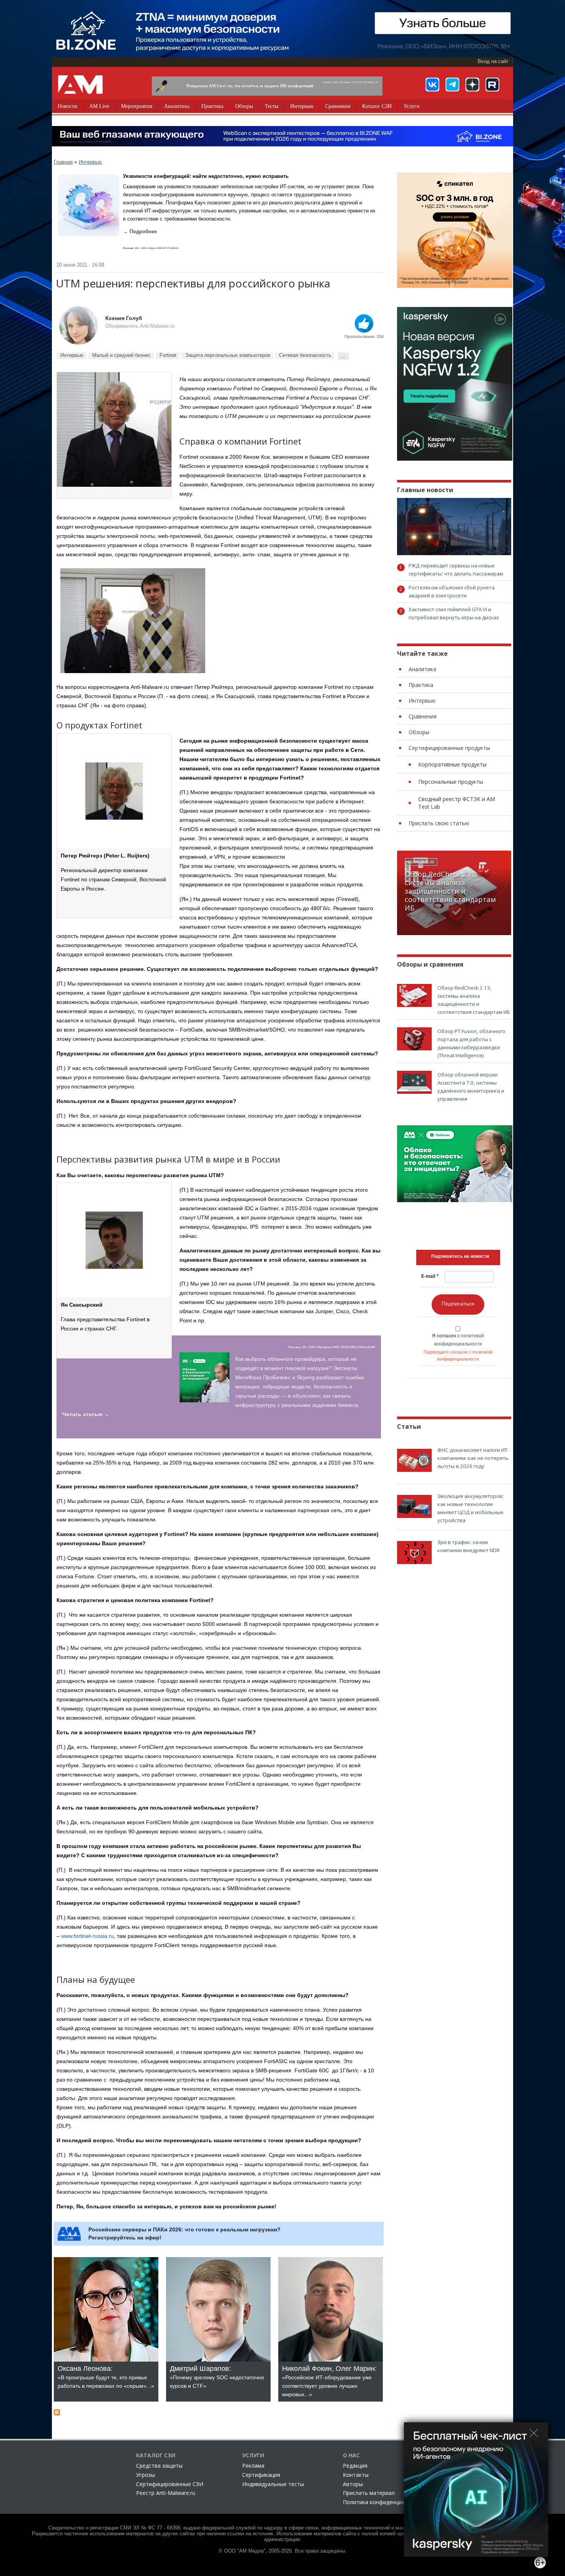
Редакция (355, 2466)
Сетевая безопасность (305, 355)
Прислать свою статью (439, 823)
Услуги (412, 106)
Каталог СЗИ (377, 106)
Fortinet (168, 355)
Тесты (272, 106)
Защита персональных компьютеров (228, 355)
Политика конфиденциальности (385, 2502)
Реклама (253, 2466)
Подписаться (458, 1304)
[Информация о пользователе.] (78, 325)
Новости (67, 106)
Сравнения (338, 106)
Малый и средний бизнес (121, 355)
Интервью (302, 106)
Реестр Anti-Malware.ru (166, 2493)
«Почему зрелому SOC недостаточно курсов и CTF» (217, 2377)
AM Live (99, 106)
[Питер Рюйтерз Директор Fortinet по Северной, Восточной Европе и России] (114, 430)
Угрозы (145, 2475)
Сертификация (261, 2475)
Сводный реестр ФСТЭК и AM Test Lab (457, 803)
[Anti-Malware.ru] (80, 85)
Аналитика (177, 106)
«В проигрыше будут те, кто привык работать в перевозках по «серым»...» (106, 2377)
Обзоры (244, 106)
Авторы (353, 2484)
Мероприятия (137, 106)
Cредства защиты (159, 2466)
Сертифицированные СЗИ (170, 2484)
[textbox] (460, 1256)
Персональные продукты (451, 782)
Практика (212, 106)
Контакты (356, 2475)
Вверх (364, 323)
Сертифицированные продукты (449, 748)
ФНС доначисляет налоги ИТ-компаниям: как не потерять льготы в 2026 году (473, 1458)
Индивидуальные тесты (273, 2484)
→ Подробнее (140, 232)
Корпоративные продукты (452, 764)
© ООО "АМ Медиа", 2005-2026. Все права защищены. (283, 2551)
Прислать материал (369, 2493)
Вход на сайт (493, 61)
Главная (63, 162)
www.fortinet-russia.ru (87, 1936)
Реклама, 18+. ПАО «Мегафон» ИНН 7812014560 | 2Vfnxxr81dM (332, 1347)
